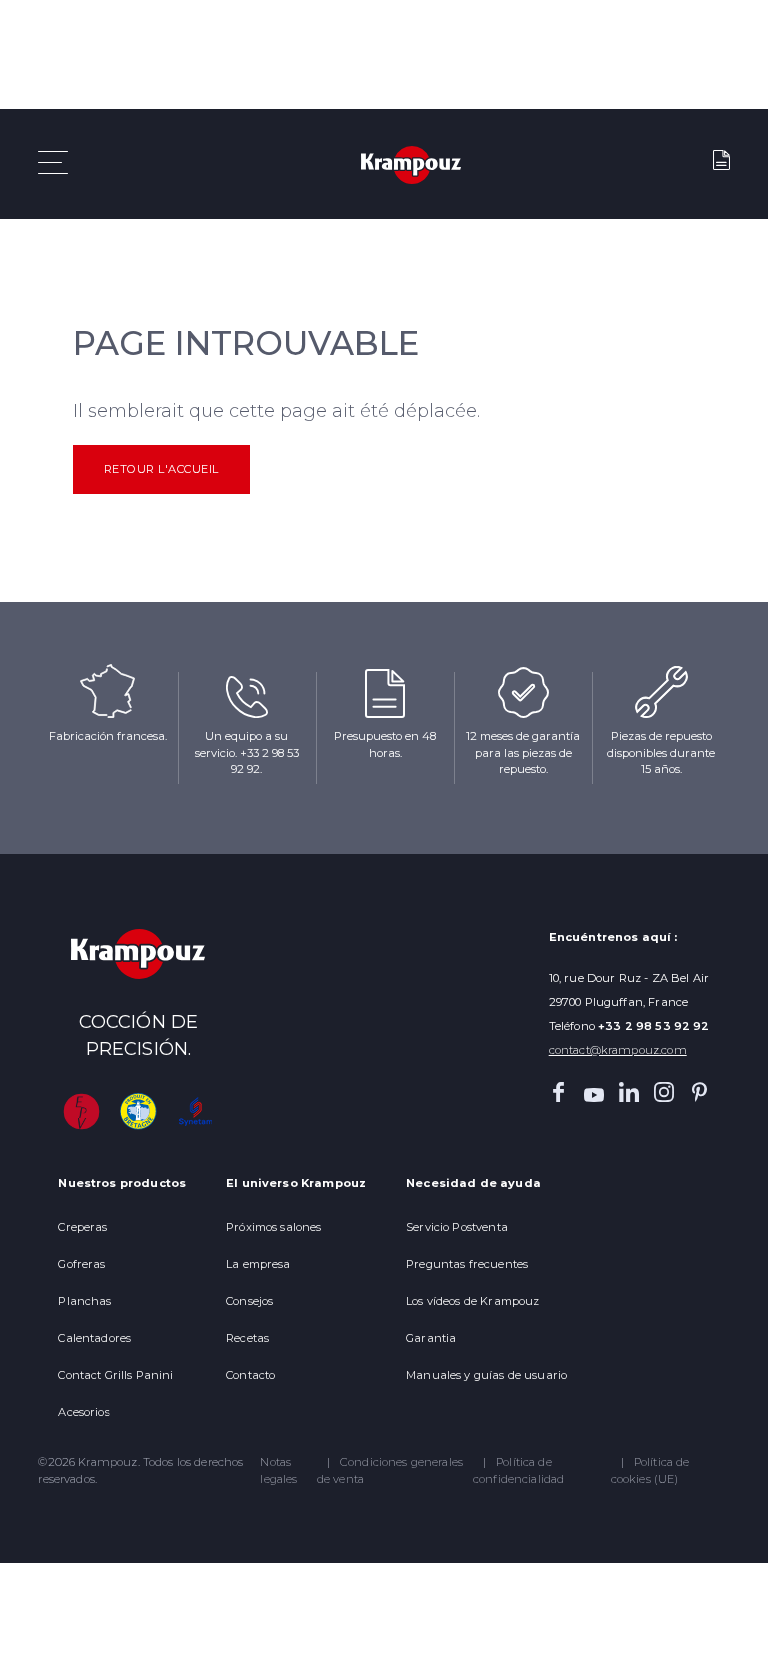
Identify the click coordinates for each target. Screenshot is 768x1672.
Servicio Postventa (457, 1227)
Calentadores (94, 1338)
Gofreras (81, 1264)
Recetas (247, 1338)
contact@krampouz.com (618, 1050)
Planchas (84, 1301)
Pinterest (700, 1092)
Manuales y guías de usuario (486, 1375)
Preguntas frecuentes (467, 1264)
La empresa (258, 1264)
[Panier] (721, 164)
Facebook (559, 1092)
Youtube (594, 1092)
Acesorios (83, 1412)
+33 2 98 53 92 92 (654, 1026)
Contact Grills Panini (115, 1375)
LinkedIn (629, 1092)
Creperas (82, 1227)
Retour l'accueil (161, 469)
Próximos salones (273, 1227)
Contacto (250, 1375)
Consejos (249, 1301)
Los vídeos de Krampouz (472, 1301)
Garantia (431, 1338)
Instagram (664, 1092)
